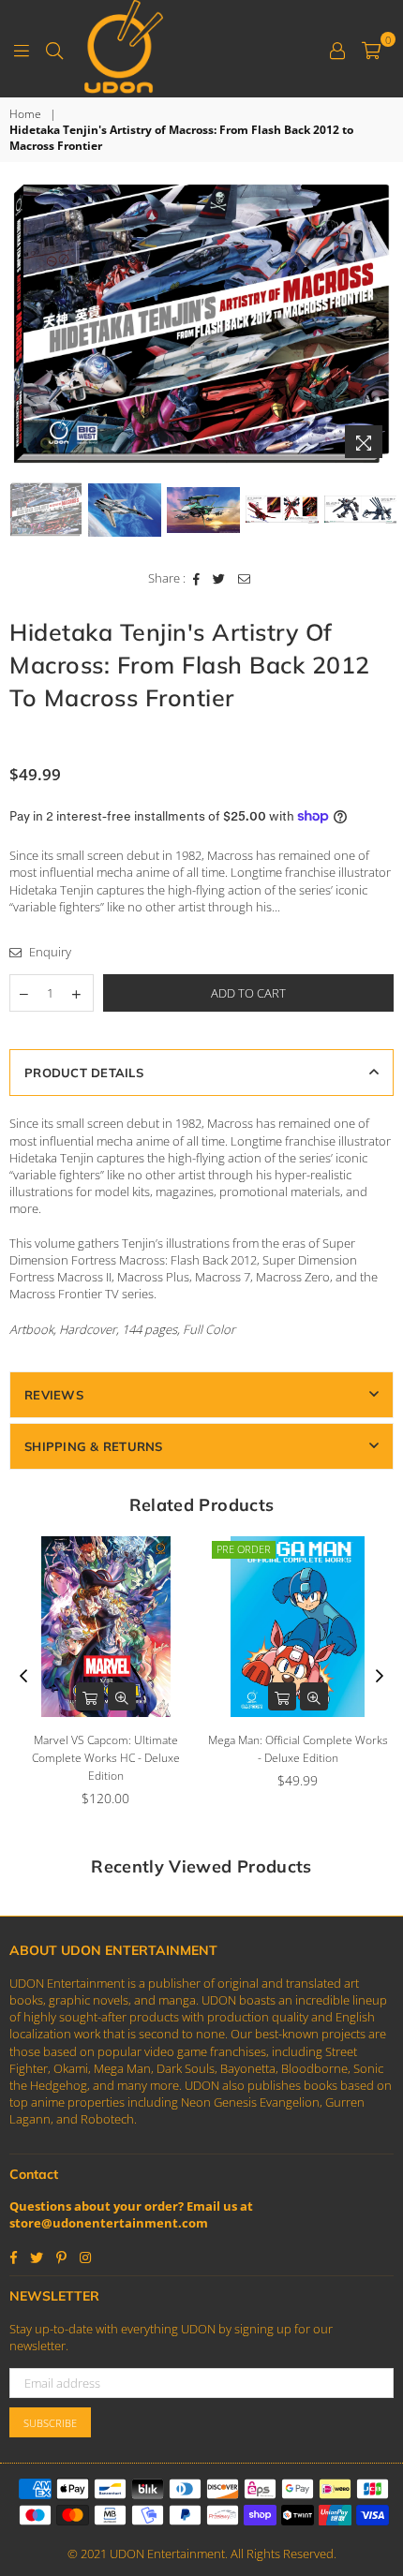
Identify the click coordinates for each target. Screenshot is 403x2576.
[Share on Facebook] (197, 578)
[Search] (54, 49)
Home (25, 114)
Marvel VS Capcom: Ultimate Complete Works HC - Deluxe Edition (106, 1758)
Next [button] (380, 324)
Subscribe (50, 2423)
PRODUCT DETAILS (84, 1073)
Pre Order (244, 1549)
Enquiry (49, 952)
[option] (201, 325)
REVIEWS (54, 1395)
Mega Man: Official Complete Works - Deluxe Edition (298, 1749)
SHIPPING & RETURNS (94, 1446)
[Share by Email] (245, 578)
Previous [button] (23, 324)
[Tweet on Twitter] (219, 578)
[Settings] (337, 49)
